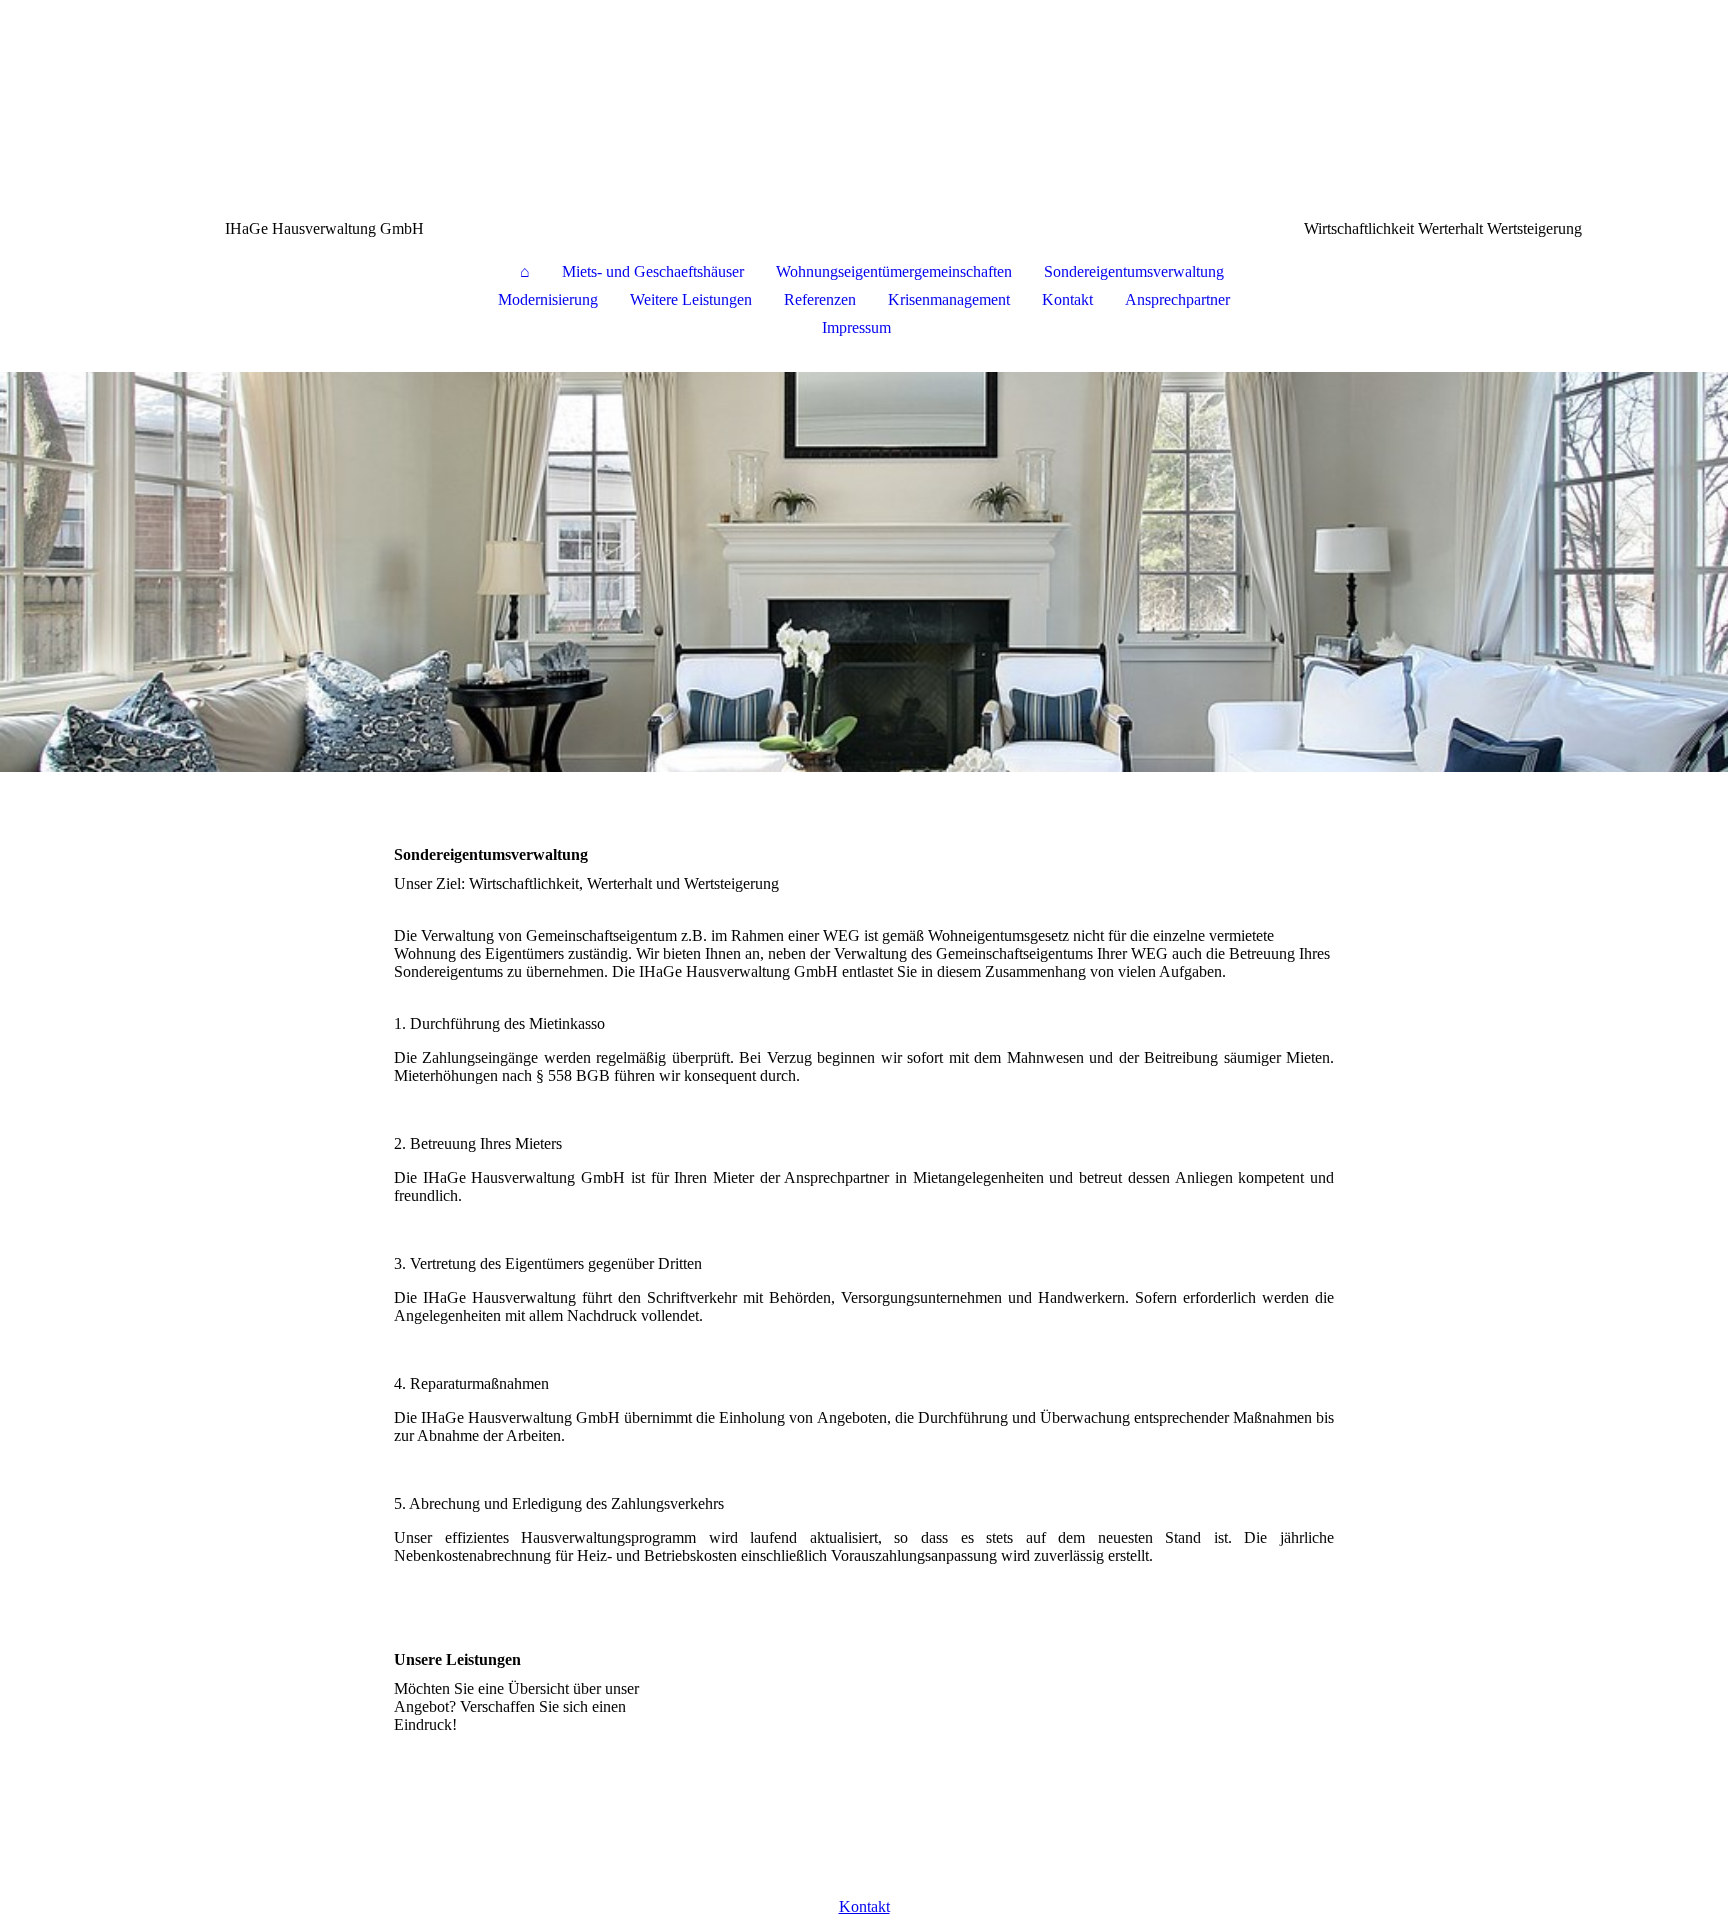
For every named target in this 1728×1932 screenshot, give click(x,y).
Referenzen (820, 299)
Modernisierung (548, 299)
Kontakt (1067, 299)
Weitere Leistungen (691, 299)
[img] (864, 100)
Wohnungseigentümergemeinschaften (894, 271)
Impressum (856, 327)
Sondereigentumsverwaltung (1134, 271)
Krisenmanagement (949, 299)
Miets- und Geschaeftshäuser (653, 271)
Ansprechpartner (1177, 299)
